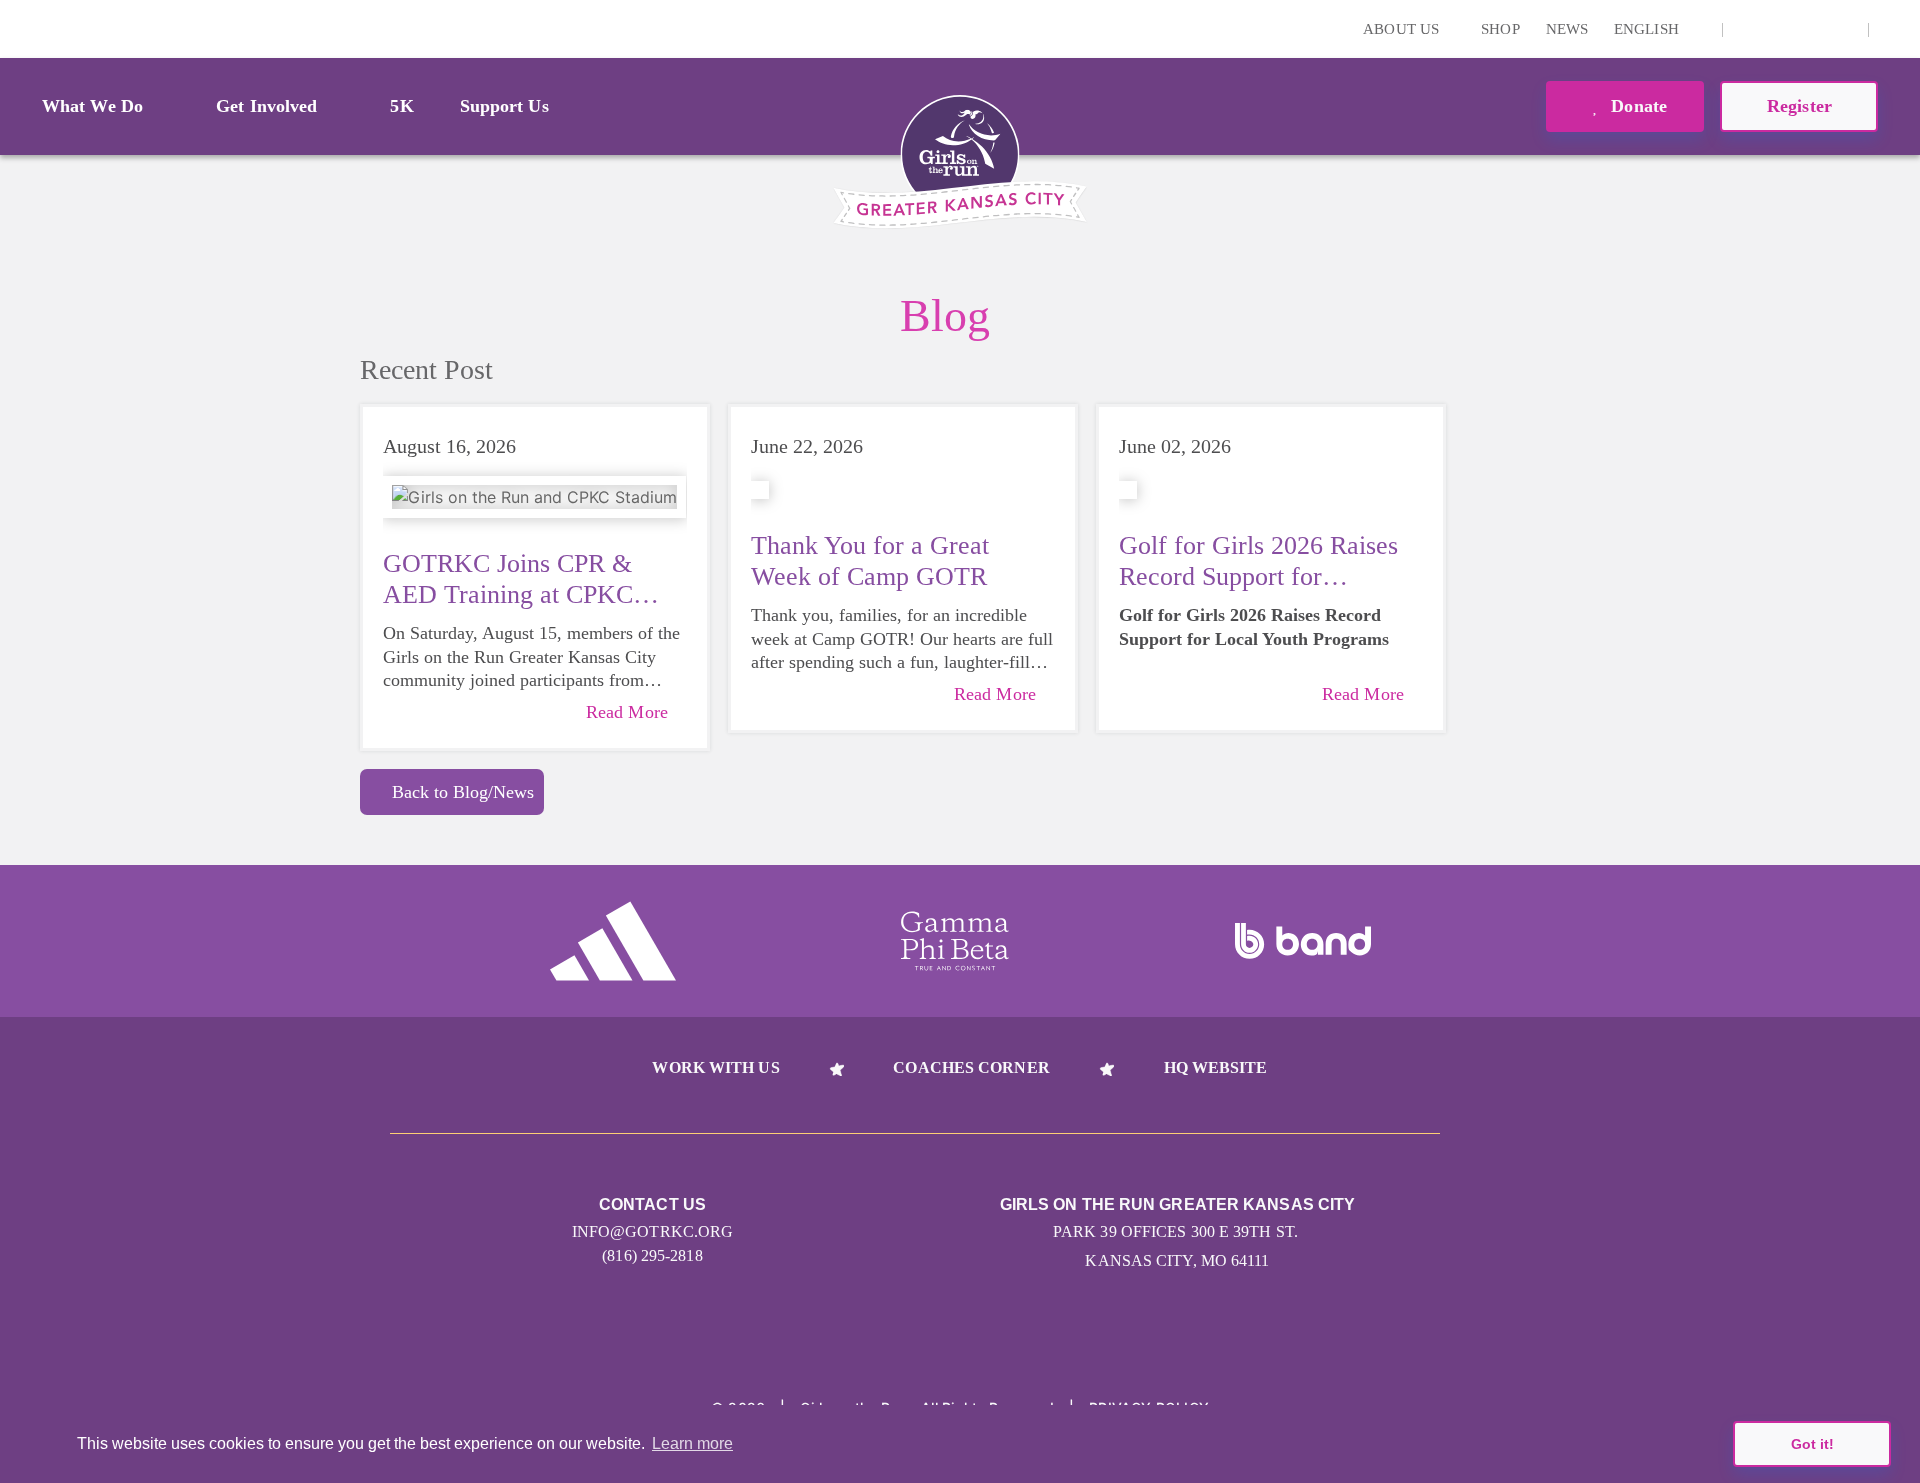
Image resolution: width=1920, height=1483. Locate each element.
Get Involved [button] (266, 106)
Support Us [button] (504, 106)
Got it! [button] (1812, 1444)
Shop (1500, 29)
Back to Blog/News (463, 792)
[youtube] (1811, 29)
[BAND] (1303, 941)
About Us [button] (1403, 29)
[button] (1895, 29)
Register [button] (1799, 106)
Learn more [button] (692, 1443)
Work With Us (715, 1067)
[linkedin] (1780, 29)
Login (19, 28)
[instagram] (1749, 29)
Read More (627, 712)
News (1567, 29)
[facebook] (1842, 29)
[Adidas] (613, 941)
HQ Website (1216, 1067)
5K (401, 106)
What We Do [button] (92, 106)
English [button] (1648, 29)
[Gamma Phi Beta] (955, 941)
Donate (1636, 106)
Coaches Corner (971, 1067)
